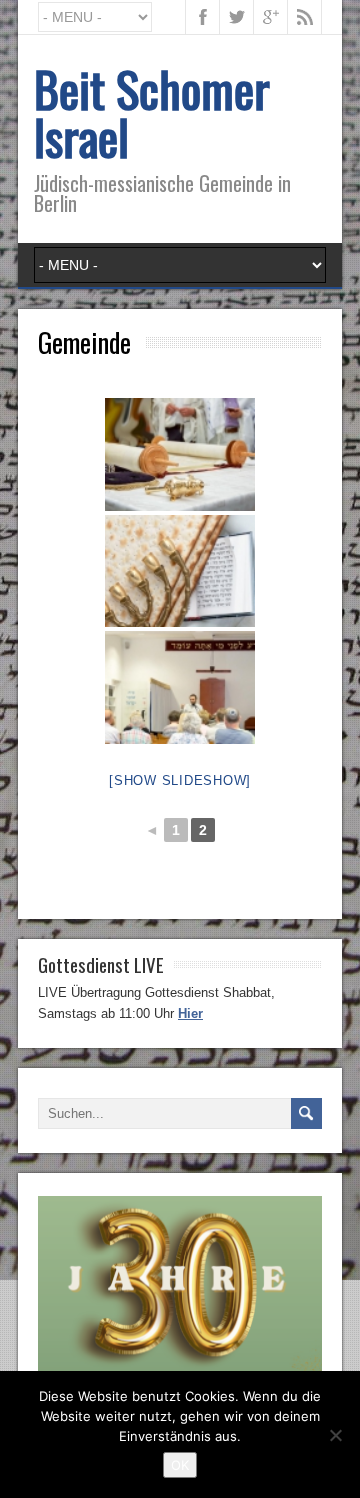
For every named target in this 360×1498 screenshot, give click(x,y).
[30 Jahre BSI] (180, 1368)
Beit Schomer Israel (152, 112)
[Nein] (335, 1435)
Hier (190, 1013)
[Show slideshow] (180, 780)
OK (180, 1465)
